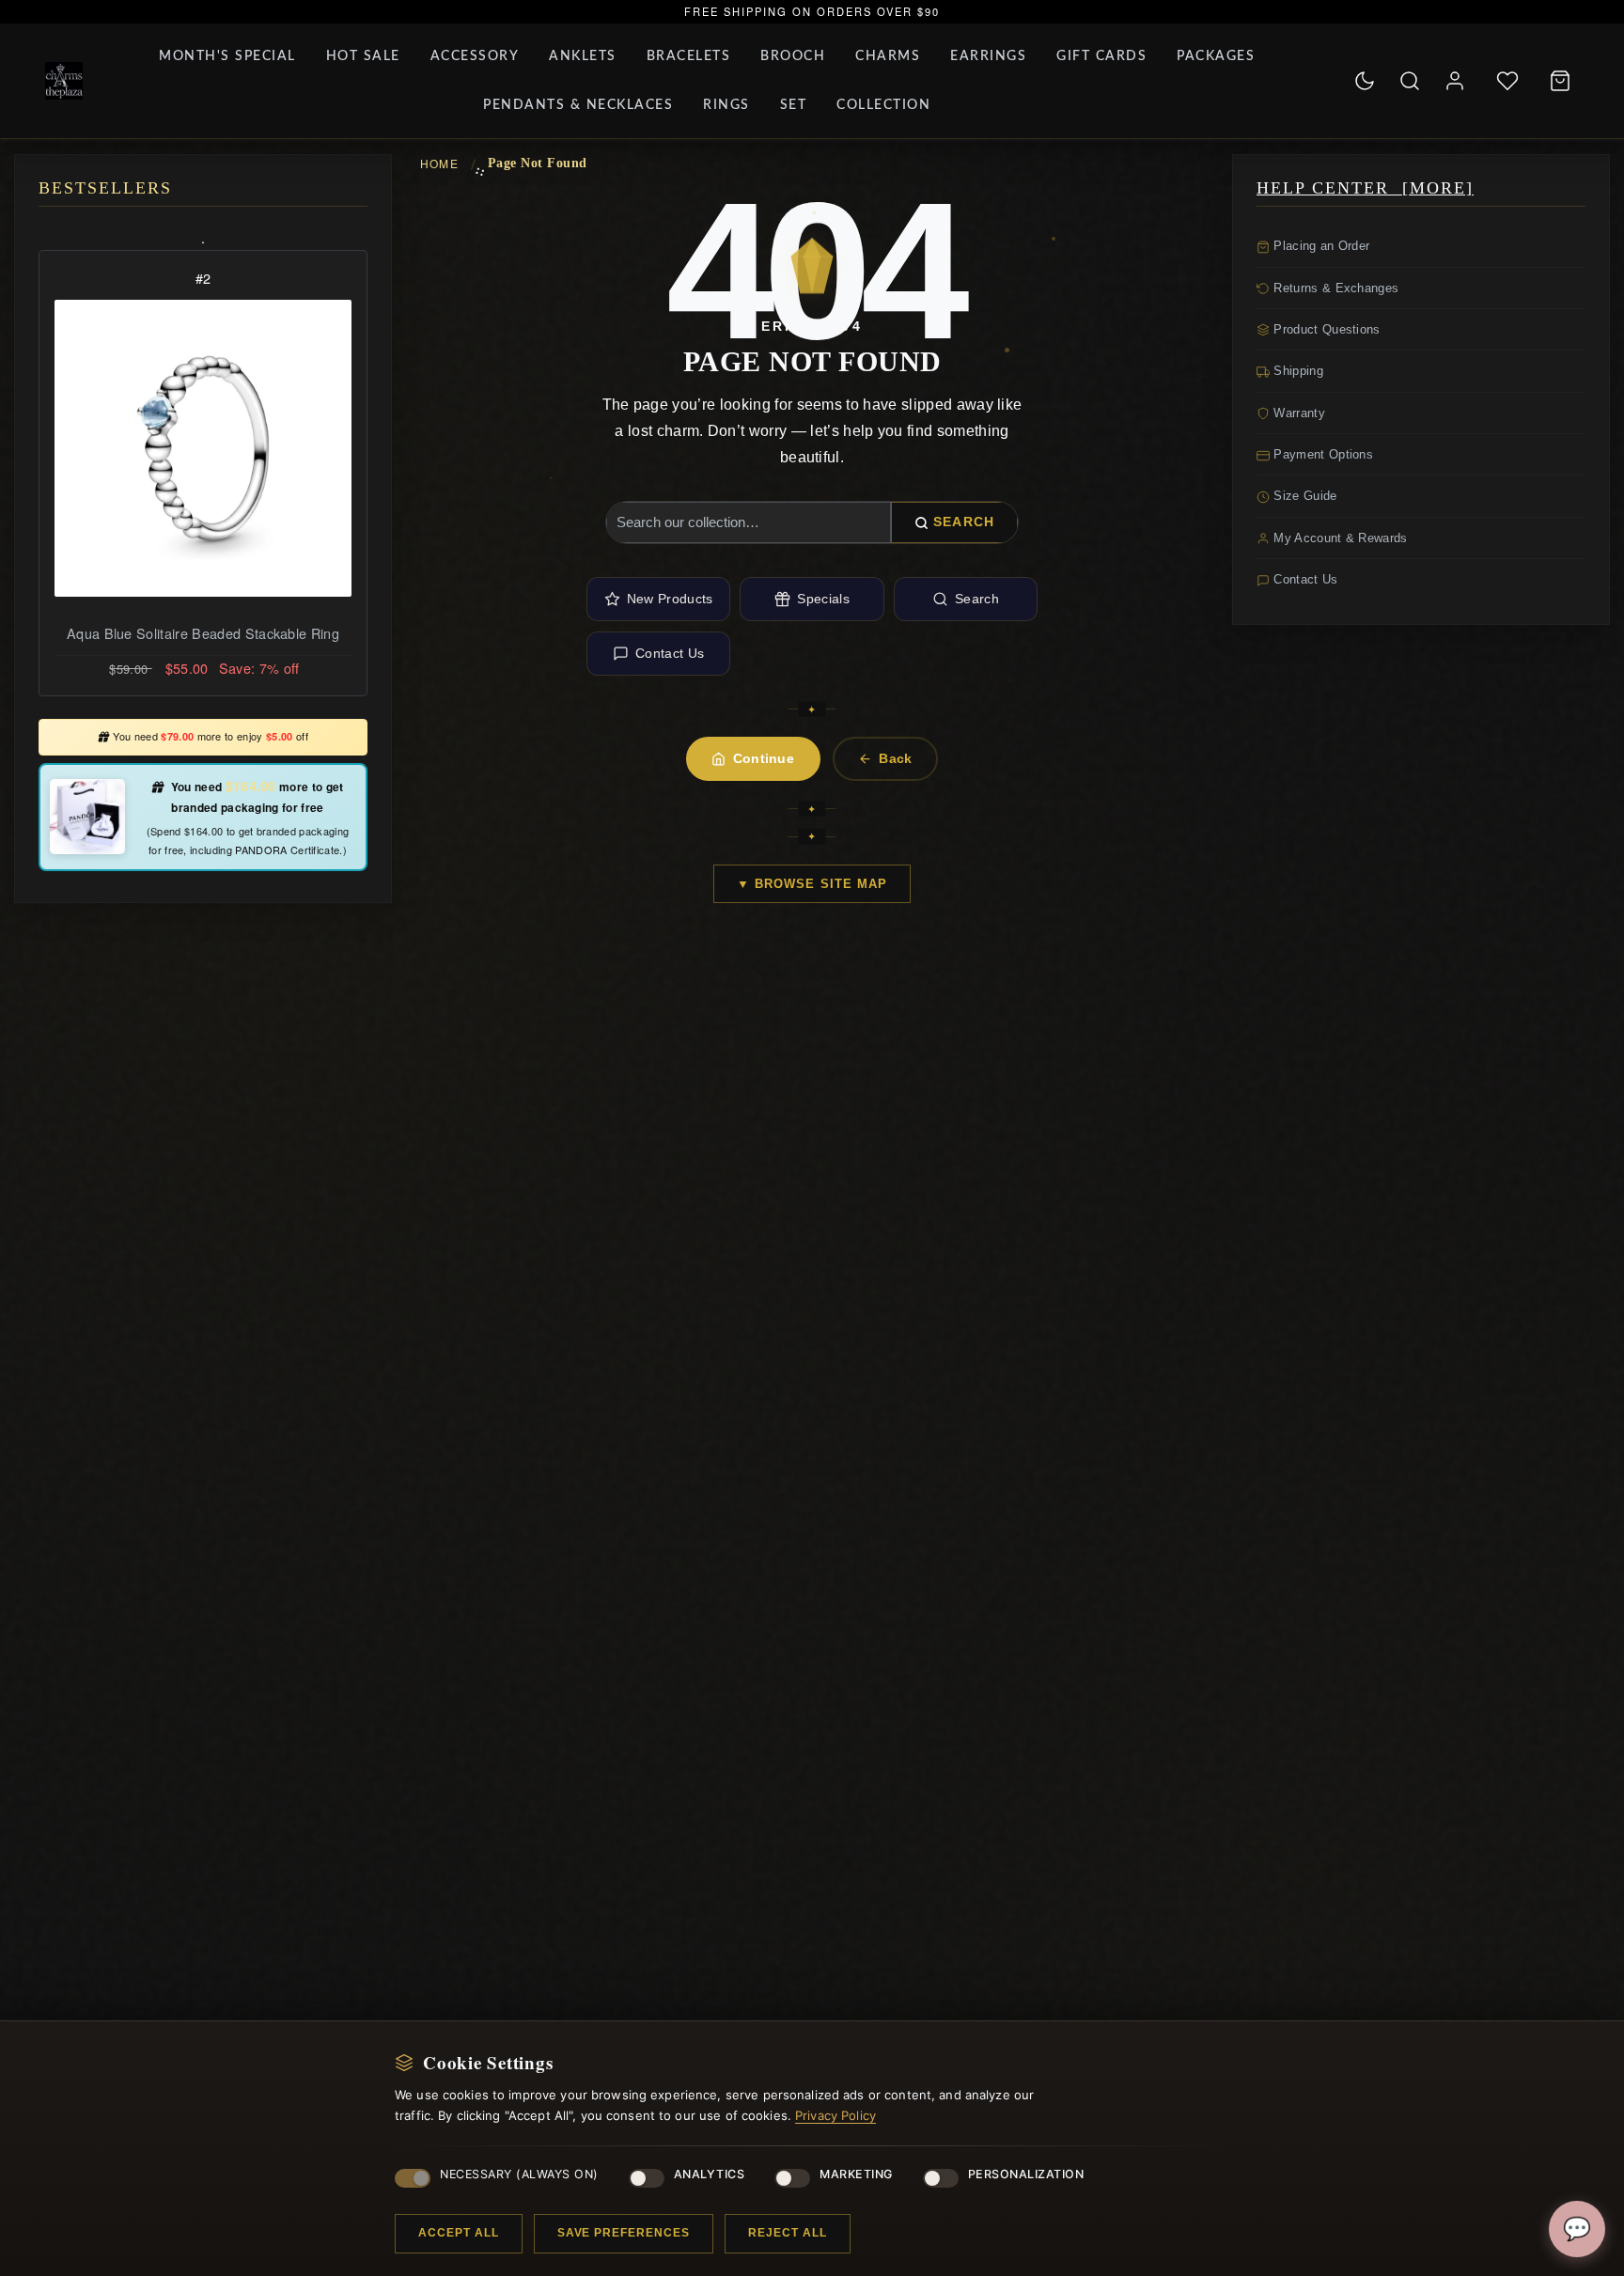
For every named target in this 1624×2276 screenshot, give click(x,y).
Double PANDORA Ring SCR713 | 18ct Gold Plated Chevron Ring (203, 645)
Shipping (1296, 371)
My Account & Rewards (1339, 538)
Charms (888, 56)
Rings (726, 105)
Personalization (1026, 2174)
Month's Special (227, 56)
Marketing (856, 2174)
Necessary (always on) (519, 2174)
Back (895, 758)
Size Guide (1304, 496)
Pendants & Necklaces (578, 105)
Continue (764, 758)
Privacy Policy (835, 2115)
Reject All (788, 2233)
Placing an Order (1319, 246)
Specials (823, 599)
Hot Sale (363, 56)
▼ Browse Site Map (812, 884)
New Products (670, 599)
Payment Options (1321, 454)
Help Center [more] (1365, 188)
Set (794, 105)
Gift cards (1101, 56)
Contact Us (670, 653)
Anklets (583, 56)
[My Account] (1455, 81)
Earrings (988, 56)
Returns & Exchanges (1334, 288)
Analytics (710, 2174)
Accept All (459, 2233)
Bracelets (689, 56)
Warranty (1297, 413)
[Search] (1410, 81)
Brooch (793, 56)
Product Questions (1325, 329)
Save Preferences (624, 2233)
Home (439, 163)
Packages (1216, 56)
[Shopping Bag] (1560, 81)
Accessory (475, 56)
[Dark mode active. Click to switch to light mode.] (1365, 81)
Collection (883, 105)
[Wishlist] (1507, 81)
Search (964, 522)
